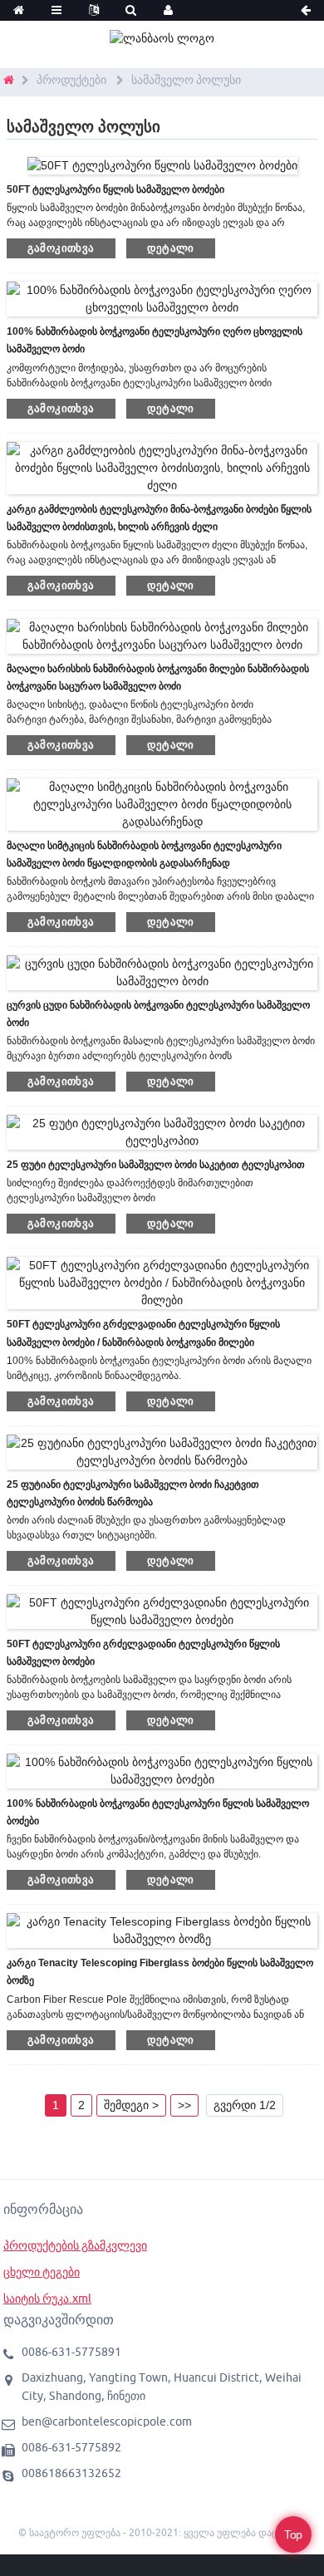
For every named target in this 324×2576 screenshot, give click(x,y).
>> (184, 2105)
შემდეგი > (131, 2105)
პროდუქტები (71, 80)
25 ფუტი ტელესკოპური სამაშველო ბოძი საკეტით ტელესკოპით (156, 1165)
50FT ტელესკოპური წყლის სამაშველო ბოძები (115, 189)
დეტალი (171, 248)
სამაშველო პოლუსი (186, 80)
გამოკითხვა (61, 248)
